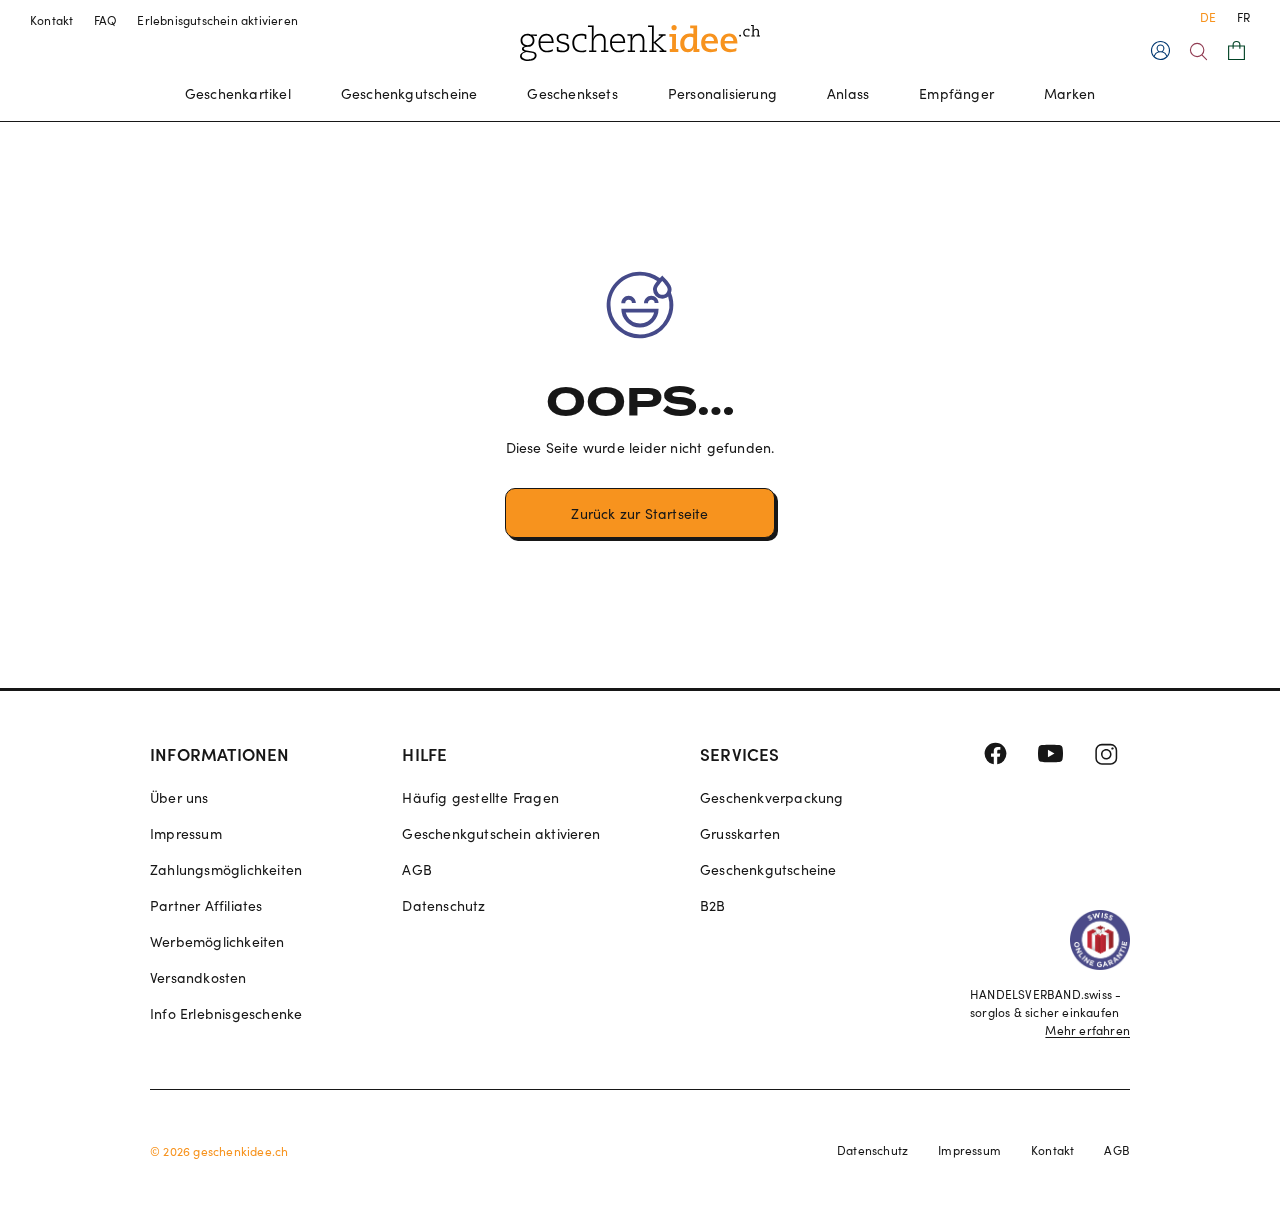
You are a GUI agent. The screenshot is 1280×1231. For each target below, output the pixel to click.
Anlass (848, 93)
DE (1208, 17)
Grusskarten (740, 833)
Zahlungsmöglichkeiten (226, 869)
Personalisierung (722, 93)
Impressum (186, 833)
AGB (417, 869)
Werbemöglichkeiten (217, 941)
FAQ (106, 20)
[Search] (1198, 51)
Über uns (179, 797)
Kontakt (52, 20)
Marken (1069, 93)
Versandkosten (198, 977)
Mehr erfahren (1087, 1030)
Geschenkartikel (238, 93)
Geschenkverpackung (772, 797)
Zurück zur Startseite (639, 513)
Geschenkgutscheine (409, 93)
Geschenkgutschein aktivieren (501, 833)
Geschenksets (572, 93)
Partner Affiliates (206, 905)
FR (1243, 17)
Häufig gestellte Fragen (480, 797)
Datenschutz (443, 905)
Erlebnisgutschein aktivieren (217, 20)
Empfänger (956, 93)
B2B (713, 905)
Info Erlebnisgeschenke (226, 1013)
